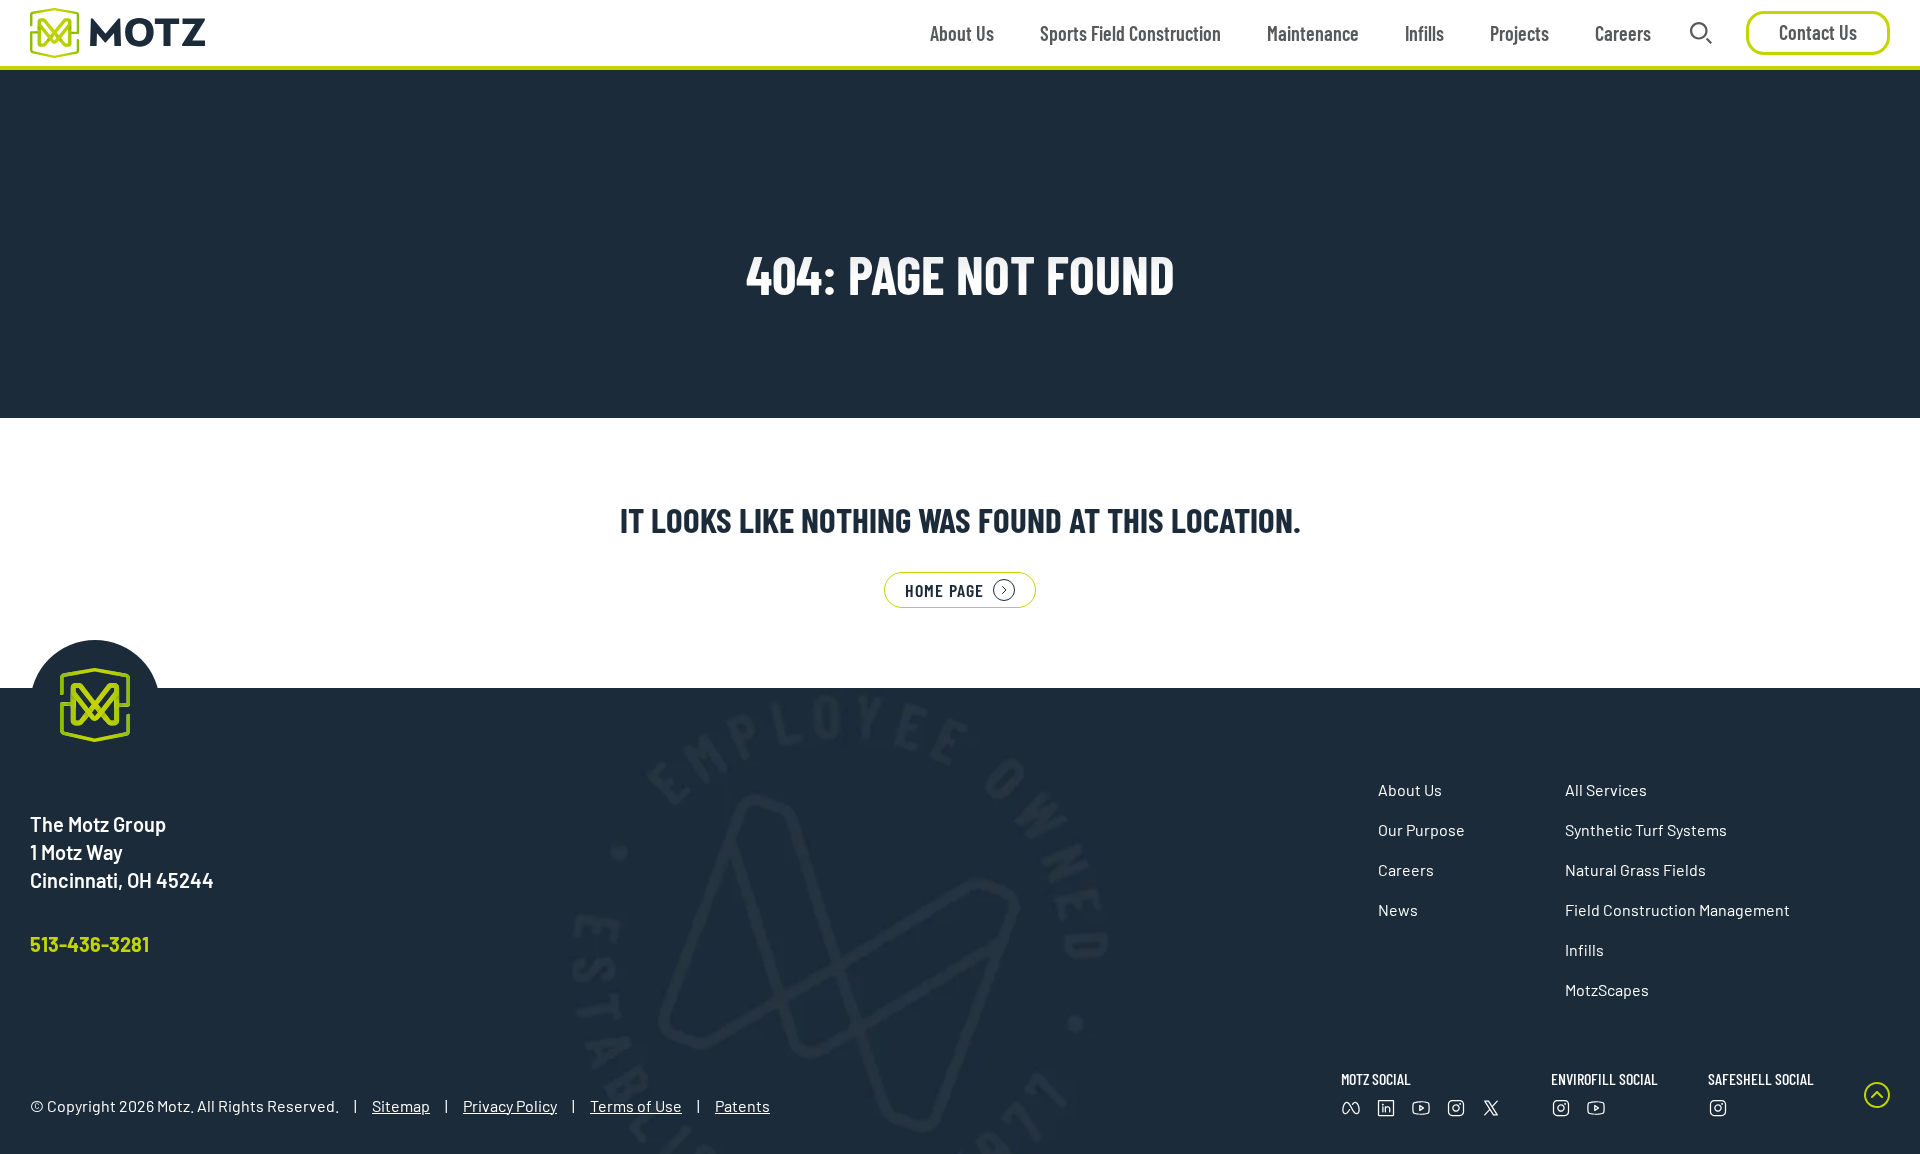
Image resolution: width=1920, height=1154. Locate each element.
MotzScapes (1607, 989)
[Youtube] (1421, 1108)
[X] (1491, 1108)
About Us (1410, 789)
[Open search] (1701, 33)
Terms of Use (636, 1105)
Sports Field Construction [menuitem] (1130, 33)
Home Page (944, 590)
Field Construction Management (1677, 909)
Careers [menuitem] (1623, 33)
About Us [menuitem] (962, 33)
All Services (1606, 789)
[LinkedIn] (1386, 1108)
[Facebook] (1351, 1108)
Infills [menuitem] (1424, 33)
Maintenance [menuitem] (1313, 33)
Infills (1584, 949)
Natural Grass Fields (1635, 869)
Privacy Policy (510, 1105)
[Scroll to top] (1877, 1100)
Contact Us (1818, 32)
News (1398, 909)
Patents (742, 1105)
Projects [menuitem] (1519, 33)
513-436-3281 (89, 944)
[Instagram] (1456, 1108)
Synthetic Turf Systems (1646, 829)
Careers (1406, 869)
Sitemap (401, 1105)
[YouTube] (1596, 1108)
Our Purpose (1421, 829)
